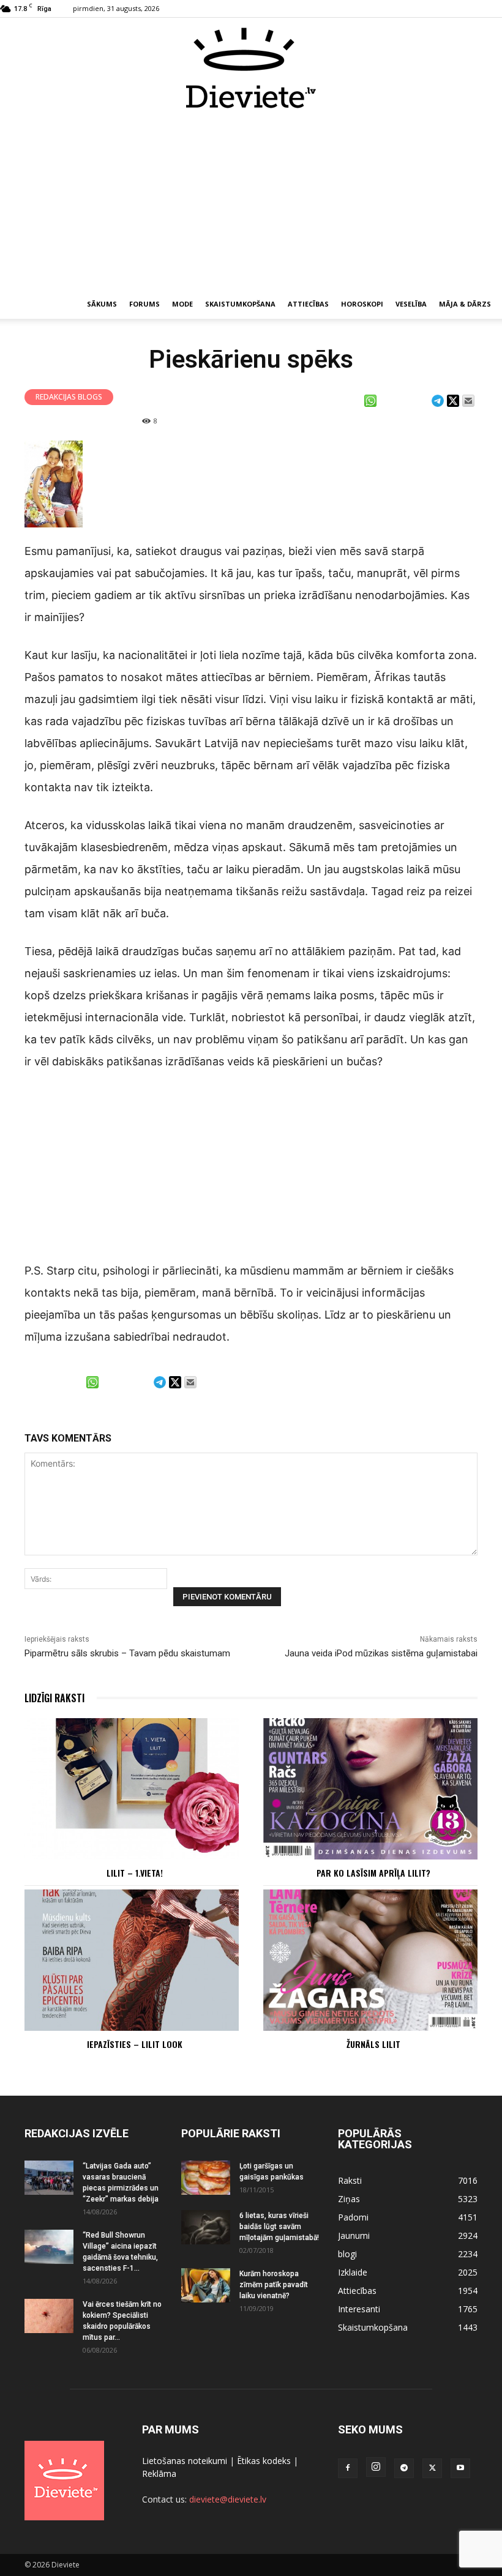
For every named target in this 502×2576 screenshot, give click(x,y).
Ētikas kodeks (264, 2461)
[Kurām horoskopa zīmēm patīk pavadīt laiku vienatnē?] (206, 2285)
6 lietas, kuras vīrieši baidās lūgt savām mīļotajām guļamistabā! (279, 2227)
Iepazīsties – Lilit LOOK (135, 2044)
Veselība (411, 304)
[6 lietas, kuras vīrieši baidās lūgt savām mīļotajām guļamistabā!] (206, 2227)
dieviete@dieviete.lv (228, 2499)
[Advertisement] (251, 201)
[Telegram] (404, 2468)
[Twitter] (432, 2468)
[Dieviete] (251, 68)
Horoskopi (362, 304)
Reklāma (159, 2474)
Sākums (102, 304)
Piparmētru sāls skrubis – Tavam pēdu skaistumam (127, 1653)
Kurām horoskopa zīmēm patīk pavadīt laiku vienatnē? (274, 2285)
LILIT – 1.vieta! (135, 1873)
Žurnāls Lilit (373, 2044)
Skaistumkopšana (240, 304)
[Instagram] (376, 2467)
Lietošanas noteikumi (185, 2461)
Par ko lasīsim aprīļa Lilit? (373, 1873)
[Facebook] (348, 2468)
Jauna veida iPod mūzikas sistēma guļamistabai (381, 1653)
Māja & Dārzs (465, 304)
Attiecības (308, 304)
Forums (144, 304)
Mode (182, 304)
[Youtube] (460, 2468)
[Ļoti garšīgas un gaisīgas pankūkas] (206, 2178)
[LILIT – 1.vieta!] (132, 1789)
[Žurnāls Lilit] (370, 1960)
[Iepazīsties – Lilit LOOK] (132, 1960)
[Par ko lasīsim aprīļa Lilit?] (370, 1789)
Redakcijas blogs (69, 397)
